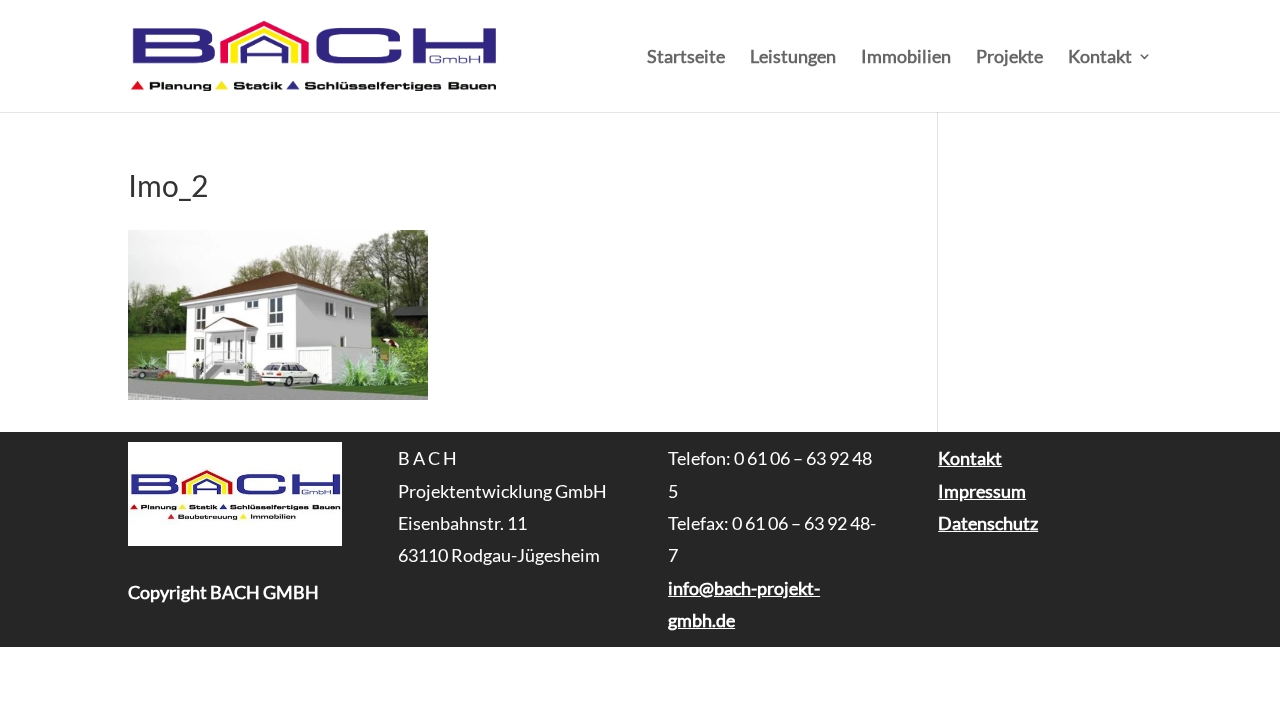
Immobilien (906, 58)
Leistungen (793, 58)
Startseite (686, 58)
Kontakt (1100, 58)
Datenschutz (988, 523)
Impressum (982, 491)
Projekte (1009, 58)
